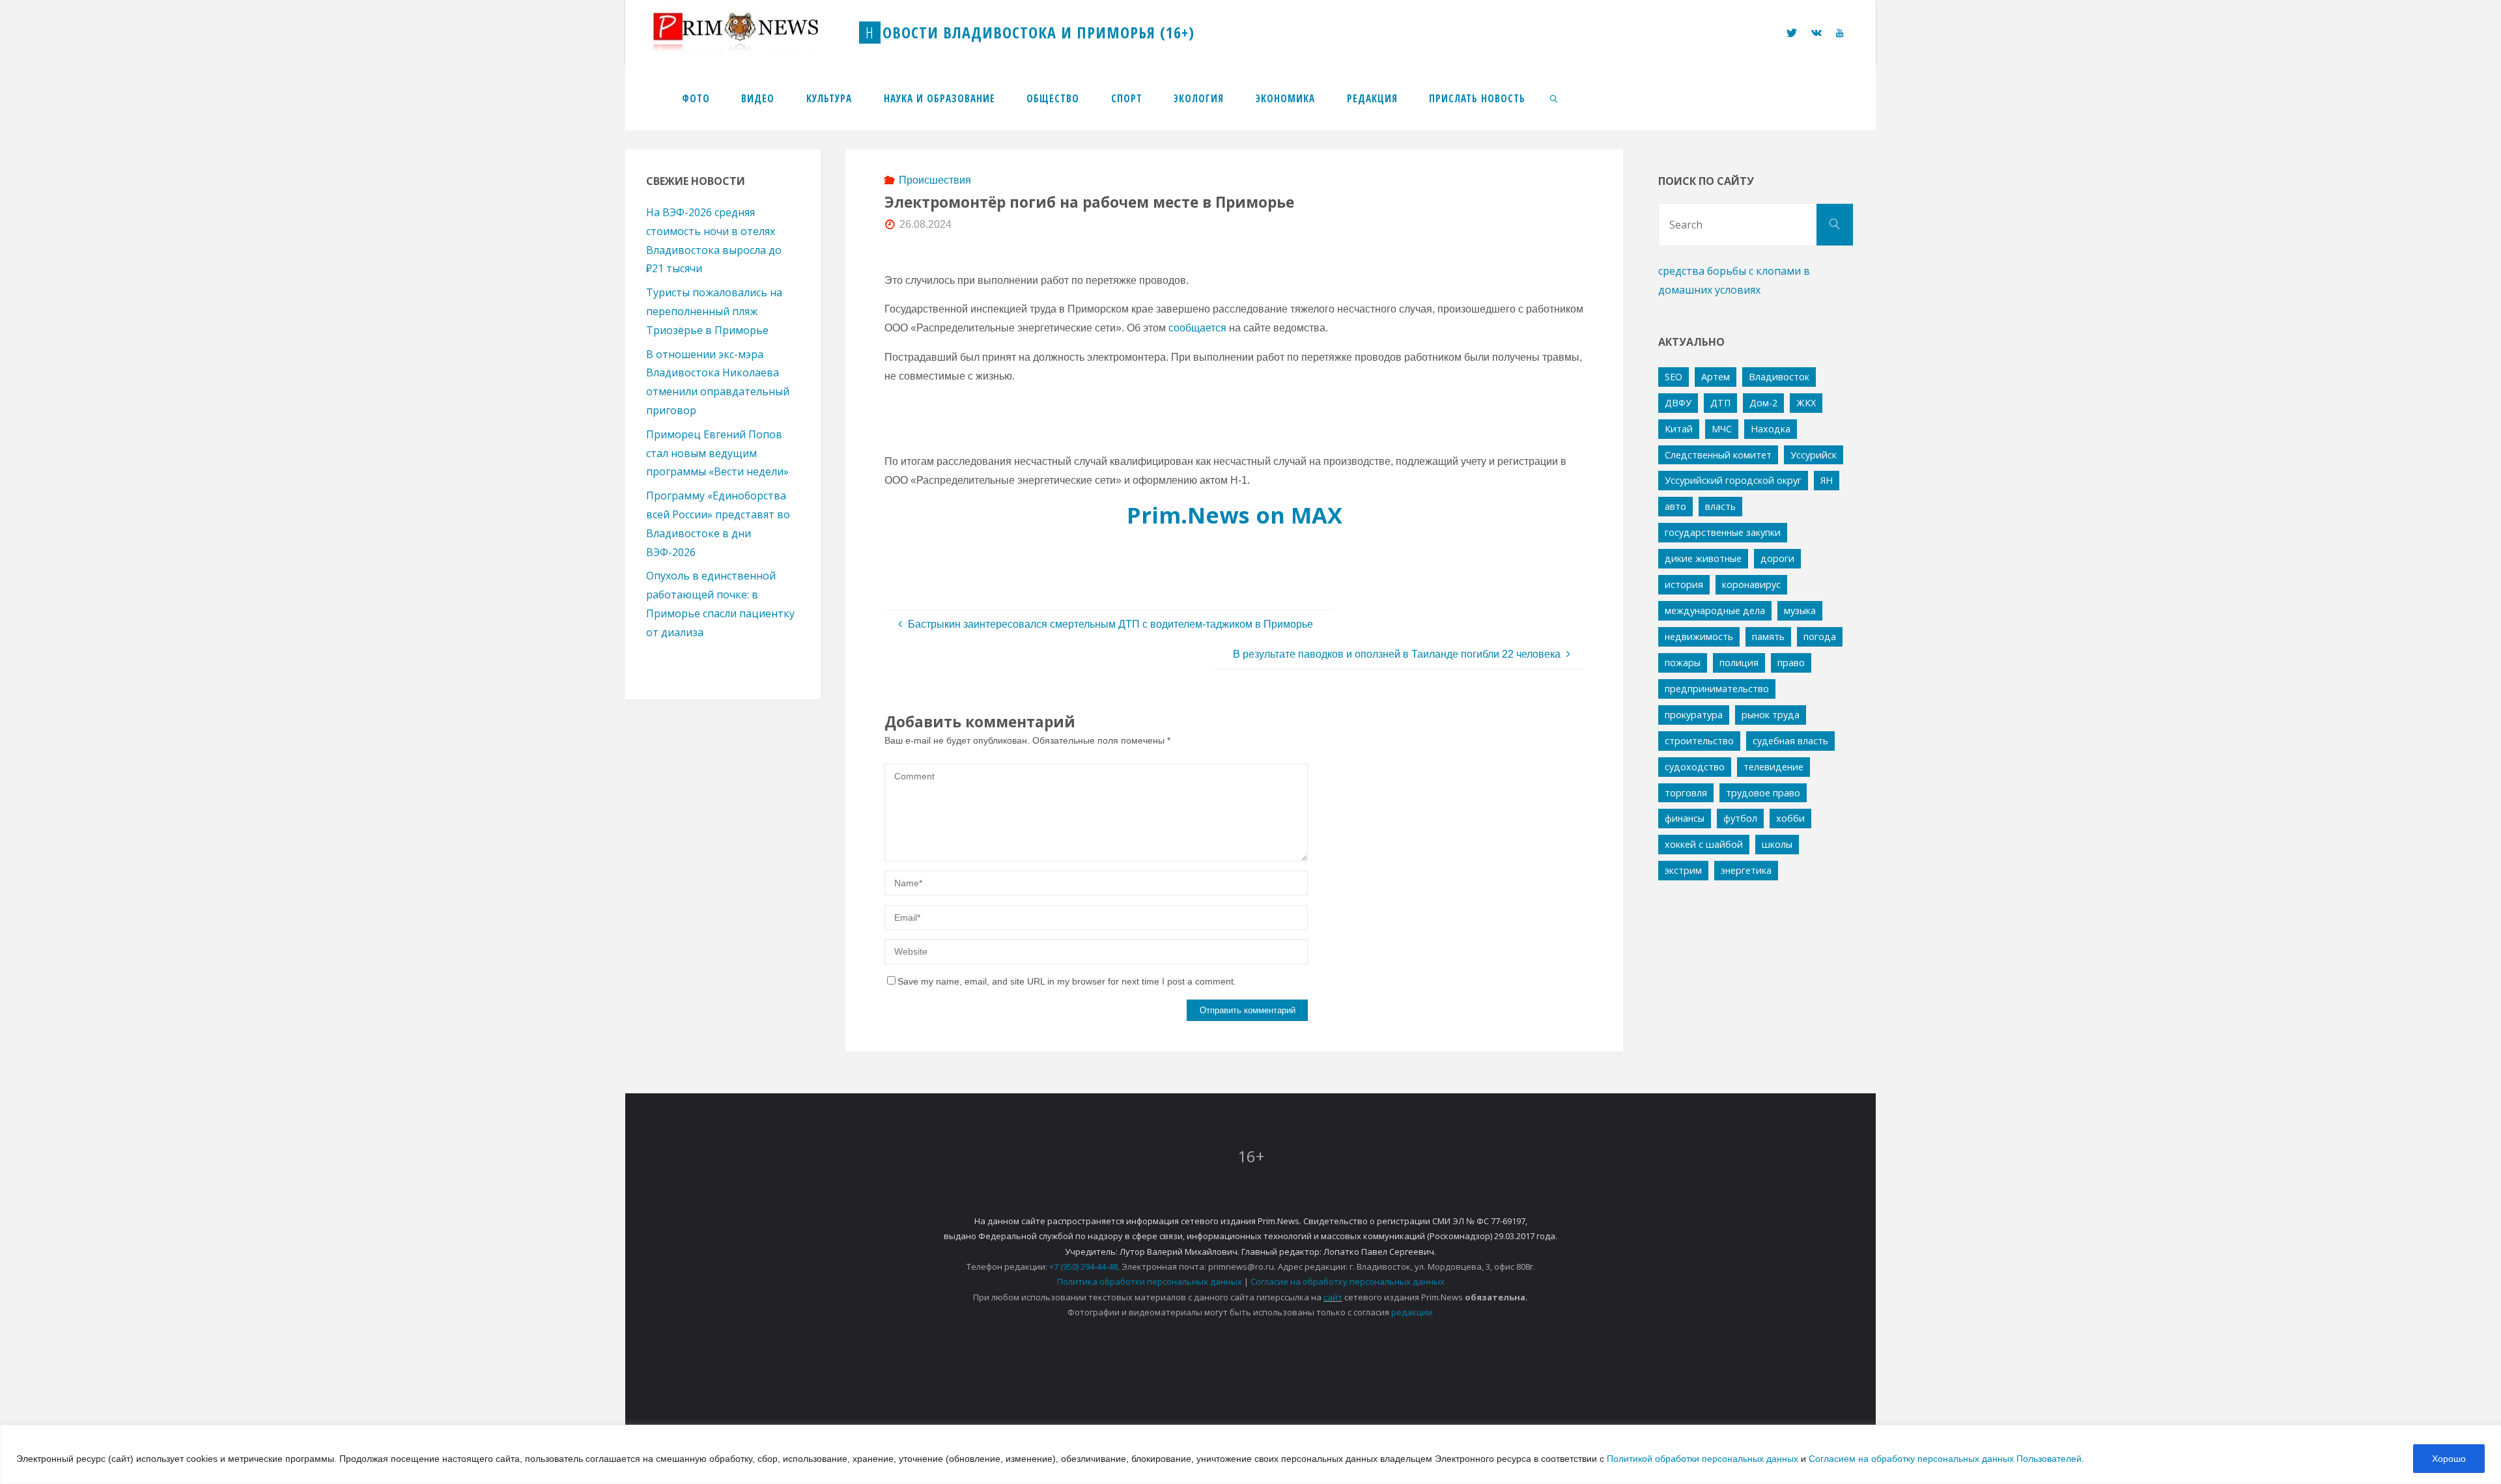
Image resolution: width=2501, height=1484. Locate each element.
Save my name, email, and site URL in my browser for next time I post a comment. (1067, 981)
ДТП (1720, 403)
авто (1675, 506)
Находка (1771, 429)
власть (1720, 506)
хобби (1790, 818)
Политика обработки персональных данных (1150, 1281)
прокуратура (1694, 715)
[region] (1250, 1454)
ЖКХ (1806, 403)
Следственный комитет (1718, 455)
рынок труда (1771, 715)
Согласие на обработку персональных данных (1348, 1281)
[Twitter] (1791, 33)
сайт (1333, 1297)
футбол (1740, 818)
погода (1820, 637)
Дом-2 (1763, 403)
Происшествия (935, 180)
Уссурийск (1814, 455)
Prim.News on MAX (1235, 515)
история (1684, 584)
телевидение (1773, 767)
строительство (1699, 741)
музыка (1800, 610)
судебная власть (1790, 741)
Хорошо (2449, 1459)
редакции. (1413, 1312)
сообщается (1197, 328)
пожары (1683, 663)
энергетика (1746, 870)
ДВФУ (1678, 403)
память (1768, 637)
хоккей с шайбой (1704, 844)
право (1791, 663)
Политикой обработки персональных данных (1703, 1459)
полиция (1739, 663)
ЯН (1827, 480)
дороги (1777, 558)
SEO (1674, 377)
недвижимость (1699, 637)
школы (1777, 844)
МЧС (1722, 429)
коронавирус (1751, 584)
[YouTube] (1840, 33)
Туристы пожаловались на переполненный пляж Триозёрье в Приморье (714, 311)
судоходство (1695, 767)
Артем (1716, 377)
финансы (1685, 818)
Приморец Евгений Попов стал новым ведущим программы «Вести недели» (717, 453)
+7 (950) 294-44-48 (1083, 1267)
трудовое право (1763, 793)
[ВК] (1816, 33)
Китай (1679, 429)
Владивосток (1779, 377)
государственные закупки (1723, 532)
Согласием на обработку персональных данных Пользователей (1945, 1459)
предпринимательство (1717, 689)
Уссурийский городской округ (1733, 480)
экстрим (1683, 870)
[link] (1555, 98)
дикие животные (1703, 558)
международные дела (1715, 610)
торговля (1686, 793)
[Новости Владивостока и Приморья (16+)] (749, 32)
